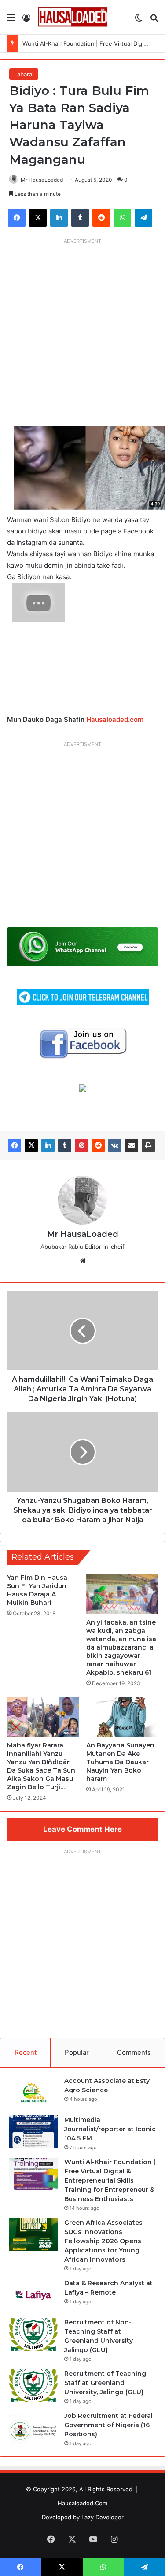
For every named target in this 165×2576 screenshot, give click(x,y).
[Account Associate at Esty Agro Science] (33, 2093)
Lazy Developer (103, 2517)
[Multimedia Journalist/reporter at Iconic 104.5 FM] (33, 2132)
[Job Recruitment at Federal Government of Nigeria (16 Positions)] (33, 2428)
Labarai (24, 74)
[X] (31, 1146)
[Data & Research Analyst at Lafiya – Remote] (33, 2295)
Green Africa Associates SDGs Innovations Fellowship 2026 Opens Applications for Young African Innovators (103, 2241)
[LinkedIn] (48, 1146)
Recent (26, 2052)
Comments (134, 2052)
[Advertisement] (82, 330)
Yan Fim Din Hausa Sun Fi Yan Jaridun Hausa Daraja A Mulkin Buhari (37, 1590)
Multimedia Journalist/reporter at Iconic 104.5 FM (110, 2129)
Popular (77, 2052)
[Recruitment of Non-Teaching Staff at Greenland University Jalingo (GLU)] (33, 2334)
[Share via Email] (132, 1146)
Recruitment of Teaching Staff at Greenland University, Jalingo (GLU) (105, 2383)
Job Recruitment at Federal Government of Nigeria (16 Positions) (108, 2425)
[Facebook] (15, 1146)
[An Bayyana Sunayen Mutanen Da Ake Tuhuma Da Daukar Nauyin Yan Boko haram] (122, 1717)
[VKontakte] (115, 1146)
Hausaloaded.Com (82, 2503)
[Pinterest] (81, 1146)
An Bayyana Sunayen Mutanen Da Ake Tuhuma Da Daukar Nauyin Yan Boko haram (120, 1762)
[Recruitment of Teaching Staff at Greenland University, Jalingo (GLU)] (33, 2386)
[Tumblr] (65, 1146)
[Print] (148, 1146)
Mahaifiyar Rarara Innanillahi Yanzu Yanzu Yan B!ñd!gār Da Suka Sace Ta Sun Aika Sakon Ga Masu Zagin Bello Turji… (41, 1766)
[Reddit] (98, 1146)
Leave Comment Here (82, 1829)
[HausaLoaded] (73, 17)
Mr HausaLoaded (42, 180)
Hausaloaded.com (115, 719)
